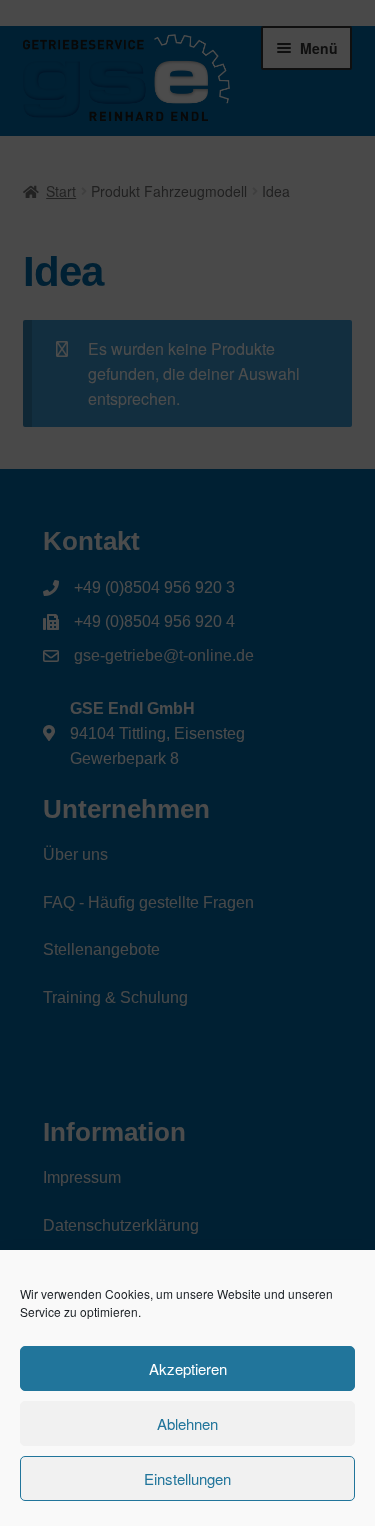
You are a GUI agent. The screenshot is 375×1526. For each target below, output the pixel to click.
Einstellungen (187, 1478)
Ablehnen (187, 1423)
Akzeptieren (188, 1368)
